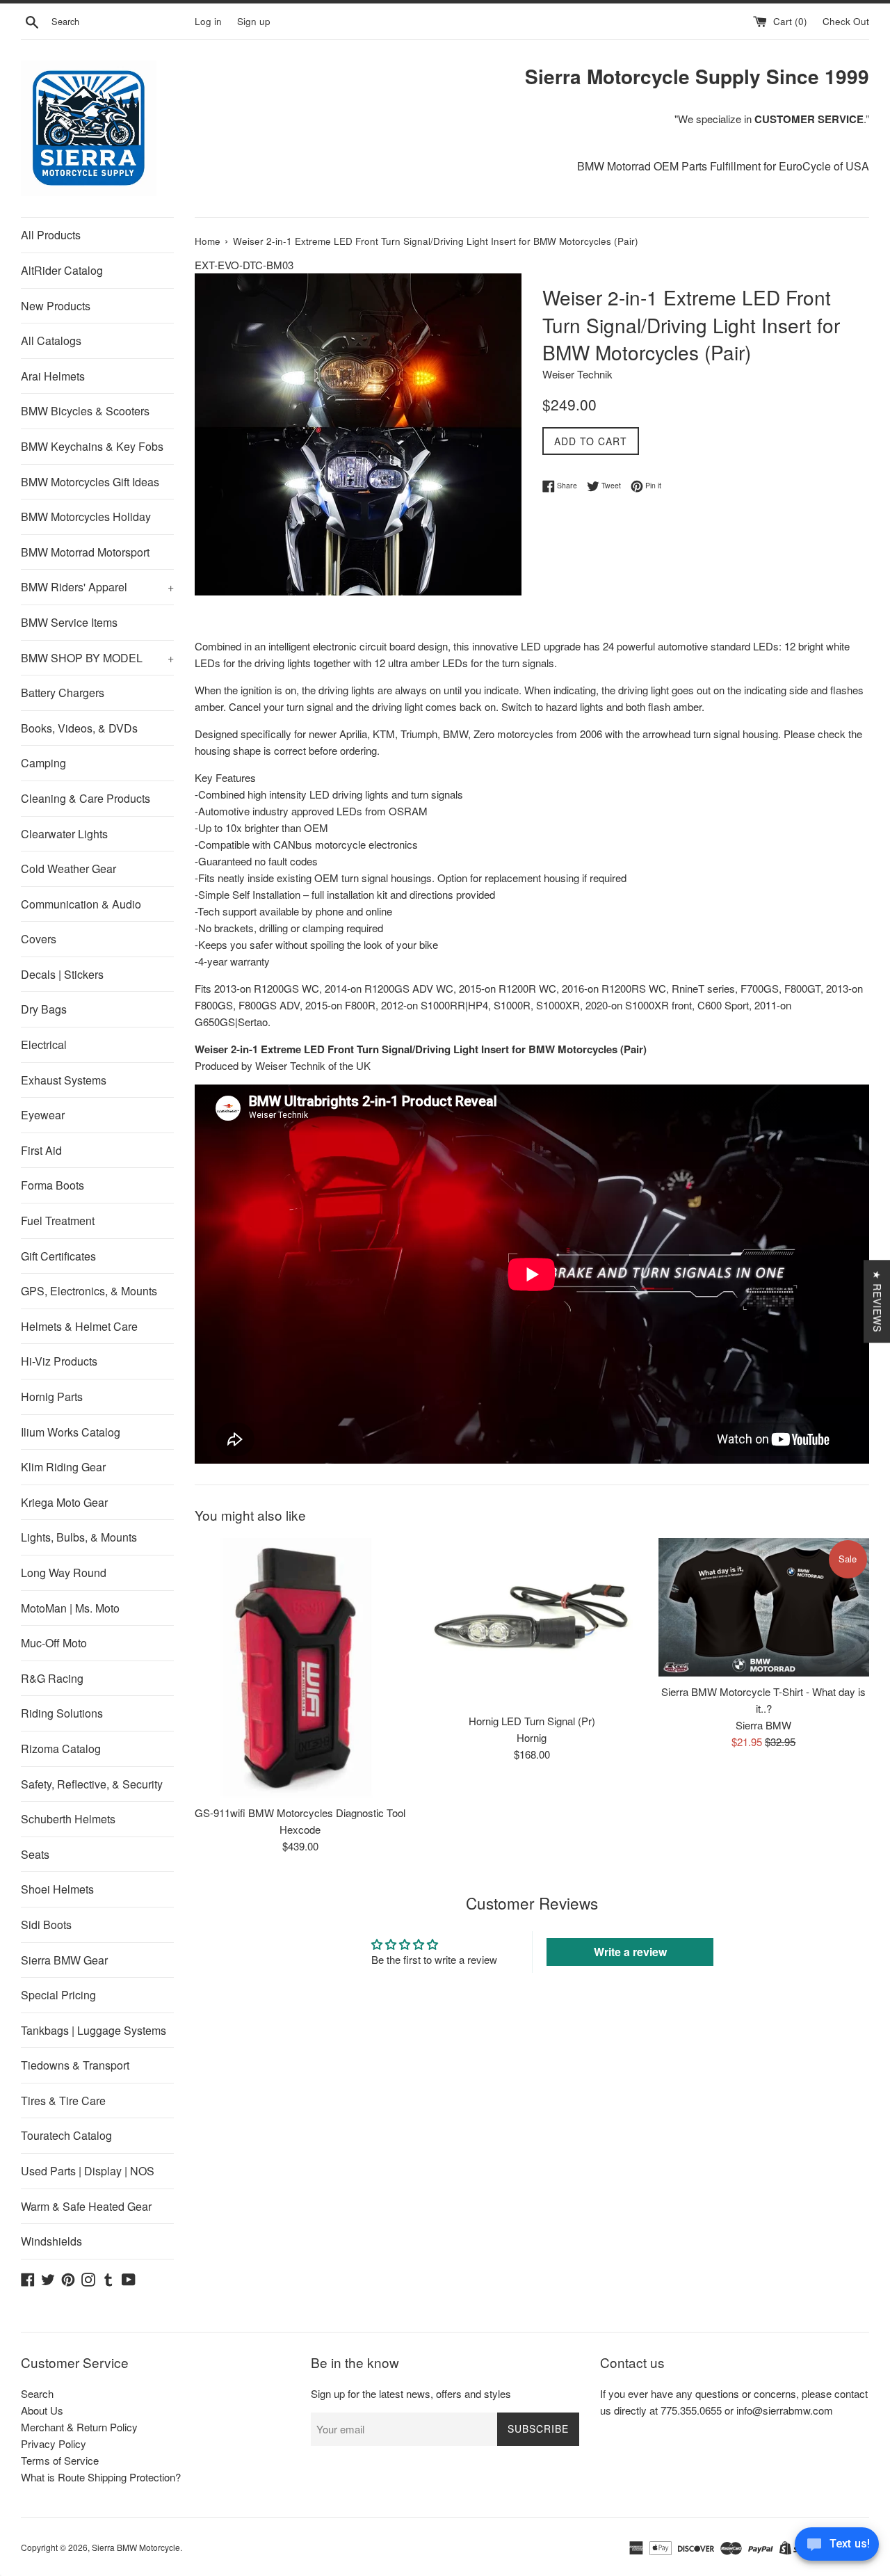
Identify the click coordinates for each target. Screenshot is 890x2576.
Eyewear (43, 1115)
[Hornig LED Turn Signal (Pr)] (532, 1622)
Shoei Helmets (57, 1889)
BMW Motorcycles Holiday (86, 517)
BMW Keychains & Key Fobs (92, 446)
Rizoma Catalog (61, 1749)
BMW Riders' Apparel (97, 587)
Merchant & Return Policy (79, 2427)
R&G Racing (52, 1678)
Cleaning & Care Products (86, 798)
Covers (39, 939)
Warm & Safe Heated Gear (86, 2206)
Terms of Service (60, 2460)
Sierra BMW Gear (64, 1960)
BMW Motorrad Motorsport (85, 552)
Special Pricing (58, 1995)
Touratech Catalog (66, 2135)
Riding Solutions (62, 1713)
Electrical (44, 1045)
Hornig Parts (52, 1397)
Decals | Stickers (62, 974)
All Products (51, 235)
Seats (35, 1854)
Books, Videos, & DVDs (79, 728)
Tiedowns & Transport (75, 2065)
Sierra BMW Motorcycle (136, 2547)
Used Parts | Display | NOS (88, 2171)
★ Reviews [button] (877, 1301)
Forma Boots (52, 1185)
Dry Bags (44, 1009)
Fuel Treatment (58, 1221)
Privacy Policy (54, 2443)
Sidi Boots (46, 1925)
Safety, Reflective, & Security (92, 1784)
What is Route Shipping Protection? (101, 2477)
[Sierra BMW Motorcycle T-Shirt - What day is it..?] (764, 1608)
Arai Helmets (53, 376)
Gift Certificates (58, 1256)
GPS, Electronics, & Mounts (89, 1291)
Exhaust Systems (64, 1080)
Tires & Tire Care (63, 2101)
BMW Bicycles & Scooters (85, 411)
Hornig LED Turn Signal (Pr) (532, 1721)
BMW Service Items (69, 622)
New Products (56, 306)
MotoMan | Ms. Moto (70, 1608)
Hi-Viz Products (59, 1361)
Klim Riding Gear (63, 1467)
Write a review (630, 1952)
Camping (43, 763)
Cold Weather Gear (68, 869)
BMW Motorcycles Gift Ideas (90, 482)
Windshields (51, 2241)
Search (37, 2393)
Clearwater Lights (64, 834)
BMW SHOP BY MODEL (97, 658)
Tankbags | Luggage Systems (94, 2030)
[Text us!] (837, 2547)
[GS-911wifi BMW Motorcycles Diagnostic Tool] (300, 1668)
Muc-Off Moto (54, 1643)
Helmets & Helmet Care (79, 1326)
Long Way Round (64, 1573)
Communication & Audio (81, 904)
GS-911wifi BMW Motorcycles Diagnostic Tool (300, 1813)
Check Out (846, 21)
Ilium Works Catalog (71, 1432)
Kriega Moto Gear (64, 1502)
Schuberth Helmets (68, 1819)
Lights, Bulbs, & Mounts (79, 1537)
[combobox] (120, 22)
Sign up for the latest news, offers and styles (411, 2393)
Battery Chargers (63, 693)
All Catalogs (51, 341)
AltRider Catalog (62, 270)
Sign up (254, 21)
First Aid (41, 1150)
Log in (208, 21)
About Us (42, 2410)
